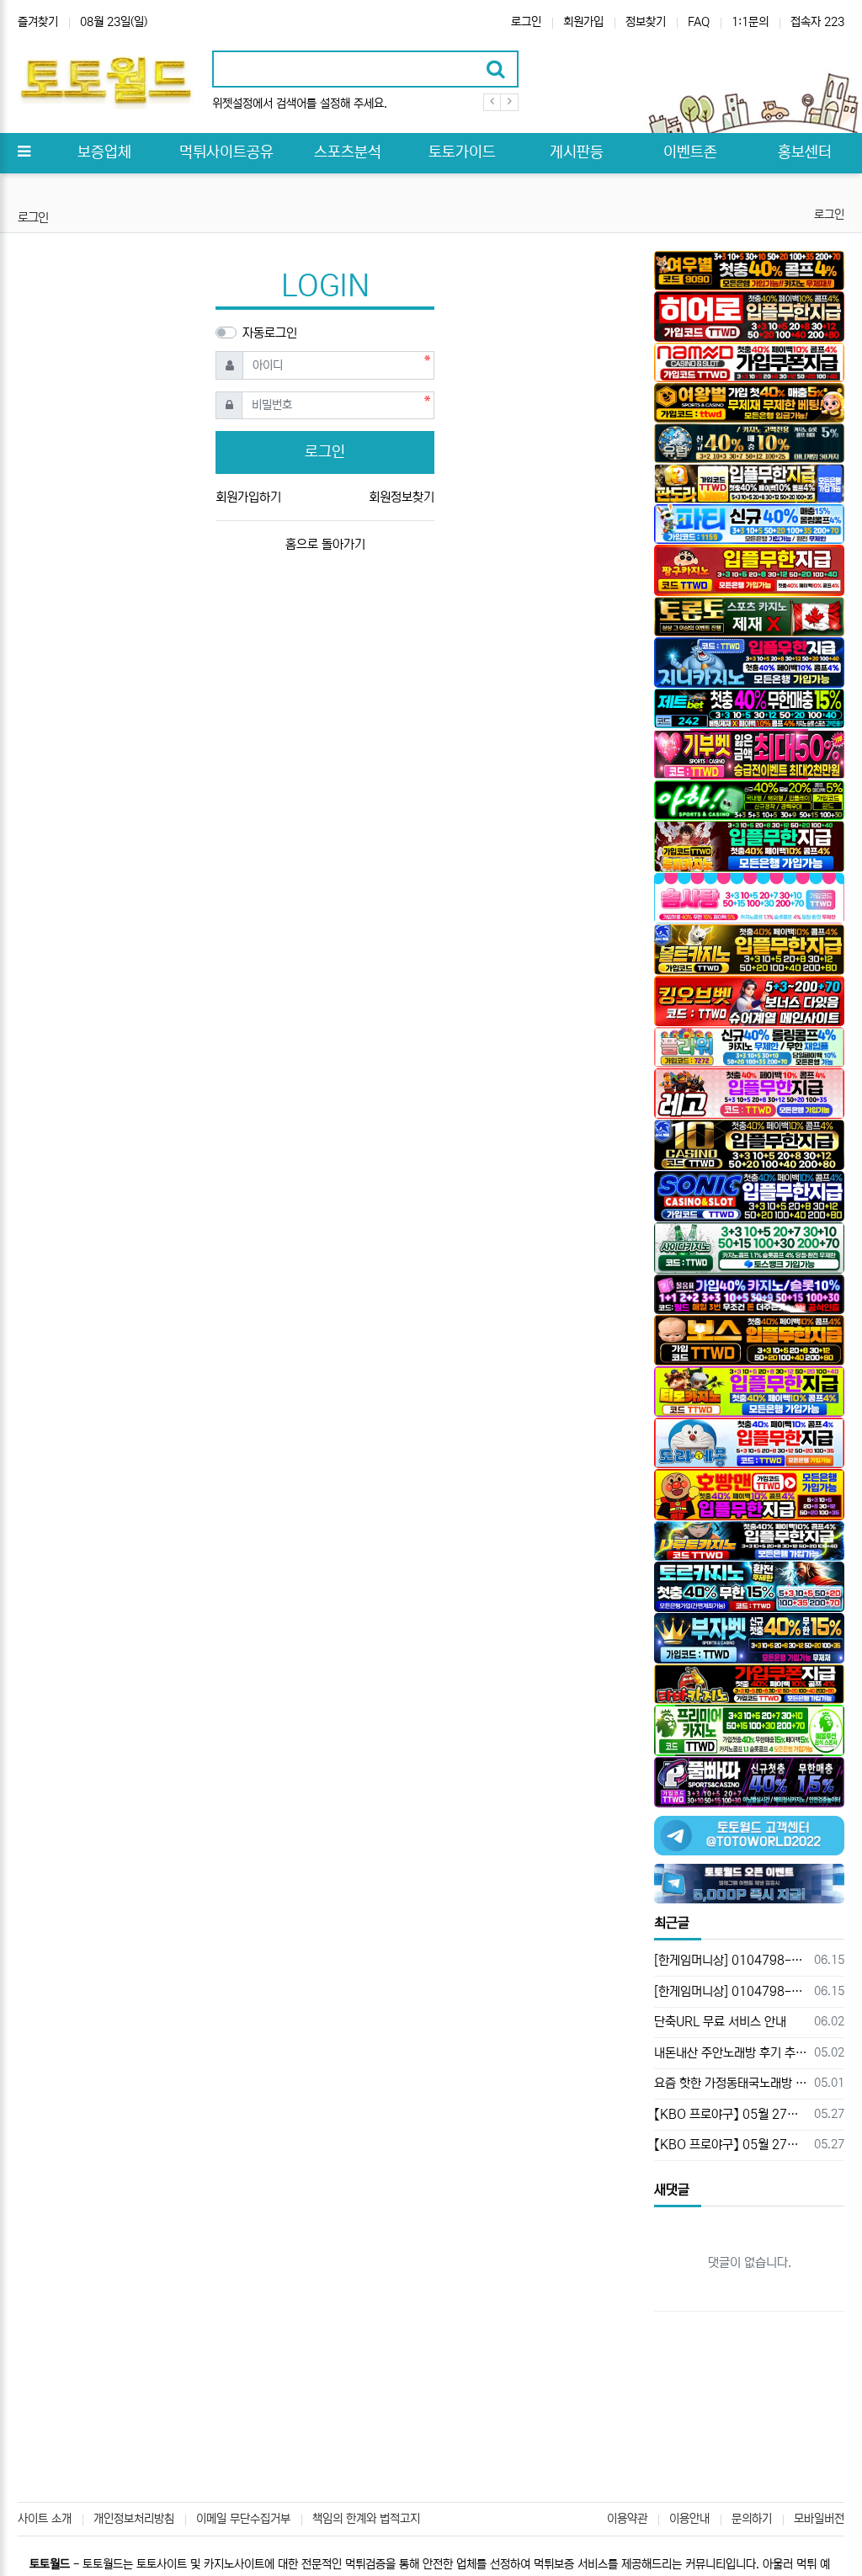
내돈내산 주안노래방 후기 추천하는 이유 (731, 2053)
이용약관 (627, 2519)
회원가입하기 (248, 497)
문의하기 (752, 2519)
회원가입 (583, 22)
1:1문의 (750, 22)
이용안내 (689, 2519)
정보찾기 (646, 22)
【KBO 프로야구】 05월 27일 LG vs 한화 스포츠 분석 (731, 2114)
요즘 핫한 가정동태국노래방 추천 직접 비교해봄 (731, 2083)
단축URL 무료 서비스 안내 (720, 2022)
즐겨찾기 (38, 22)
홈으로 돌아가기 (325, 544)
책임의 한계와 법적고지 (366, 2519)
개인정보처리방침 (134, 2519)
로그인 (526, 22)
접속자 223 (817, 22)
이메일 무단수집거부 (243, 2519)
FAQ (699, 22)
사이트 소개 (45, 2519)
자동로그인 (270, 333)
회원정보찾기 (402, 497)
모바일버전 (819, 2519)
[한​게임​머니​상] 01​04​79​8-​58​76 (731, 1960)
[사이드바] (24, 153)
